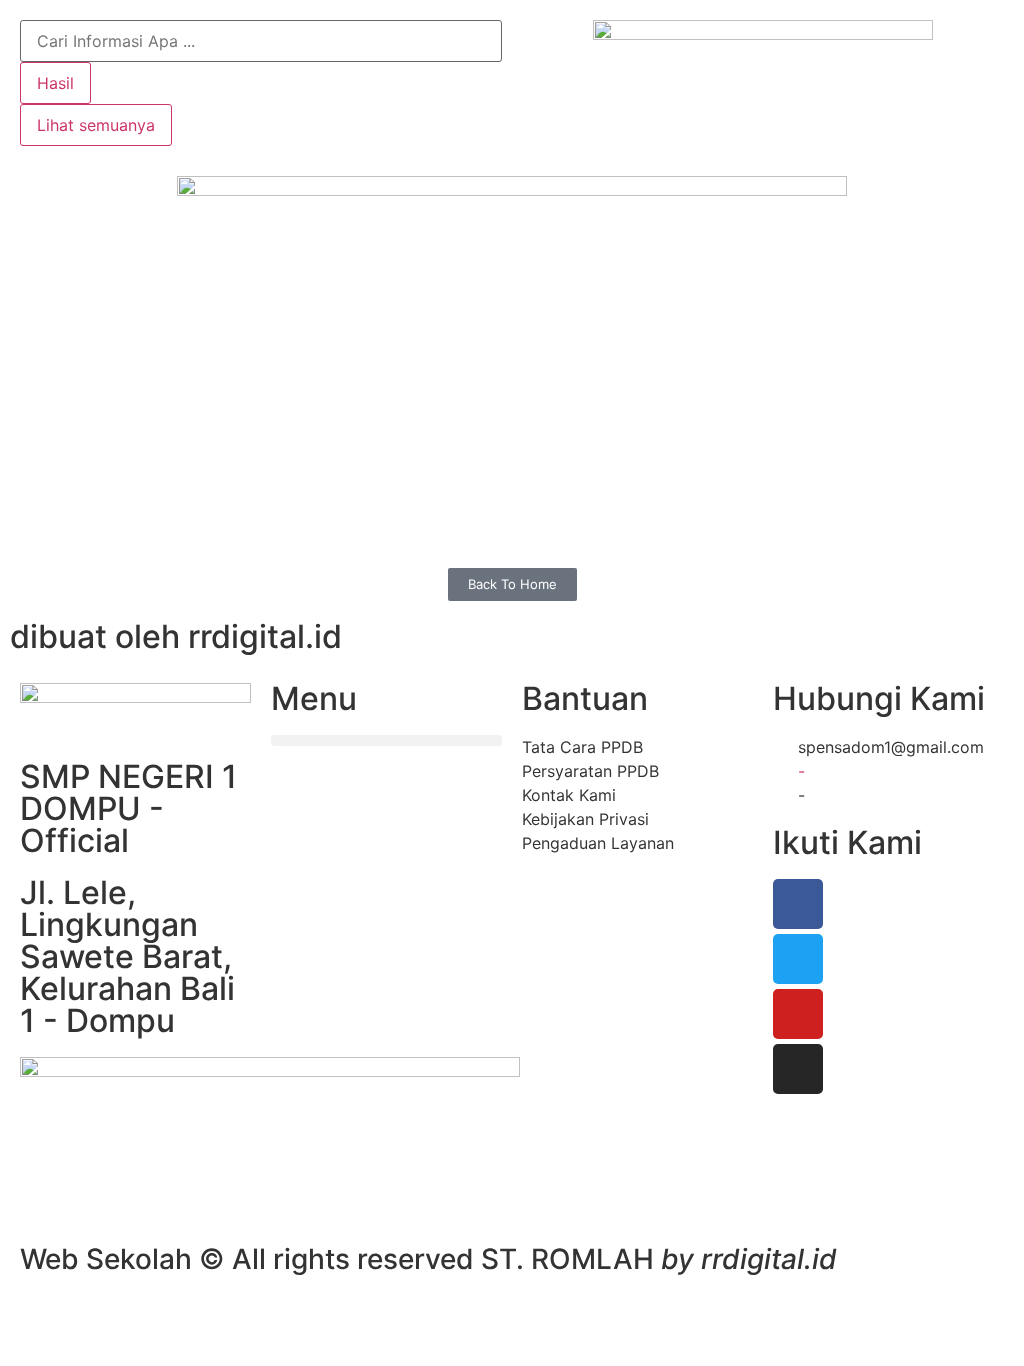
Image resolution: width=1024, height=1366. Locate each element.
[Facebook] (798, 904)
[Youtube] (798, 1014)
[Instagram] (798, 1069)
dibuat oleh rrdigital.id (176, 636)
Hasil (55, 83)
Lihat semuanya (96, 125)
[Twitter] (798, 959)
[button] (386, 740)
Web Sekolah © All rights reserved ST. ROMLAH (428, 1259)
